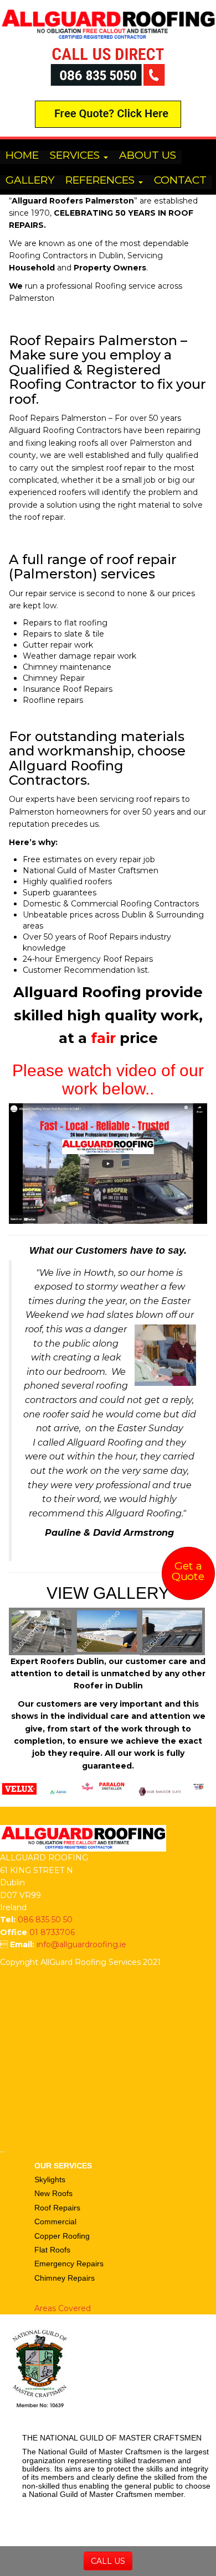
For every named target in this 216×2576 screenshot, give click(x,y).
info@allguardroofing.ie (81, 1944)
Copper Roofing (62, 2236)
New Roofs (53, 2193)
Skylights (50, 2179)
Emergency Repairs (69, 2264)
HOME (22, 156)
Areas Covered (63, 2308)
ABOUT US (148, 156)
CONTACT (180, 181)
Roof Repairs (57, 2208)
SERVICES (76, 156)
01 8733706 (52, 1932)
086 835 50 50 (45, 1920)
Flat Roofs (52, 2250)
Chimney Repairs (65, 2278)
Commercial (55, 2222)
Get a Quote (188, 1571)
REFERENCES (101, 181)
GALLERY (30, 181)
